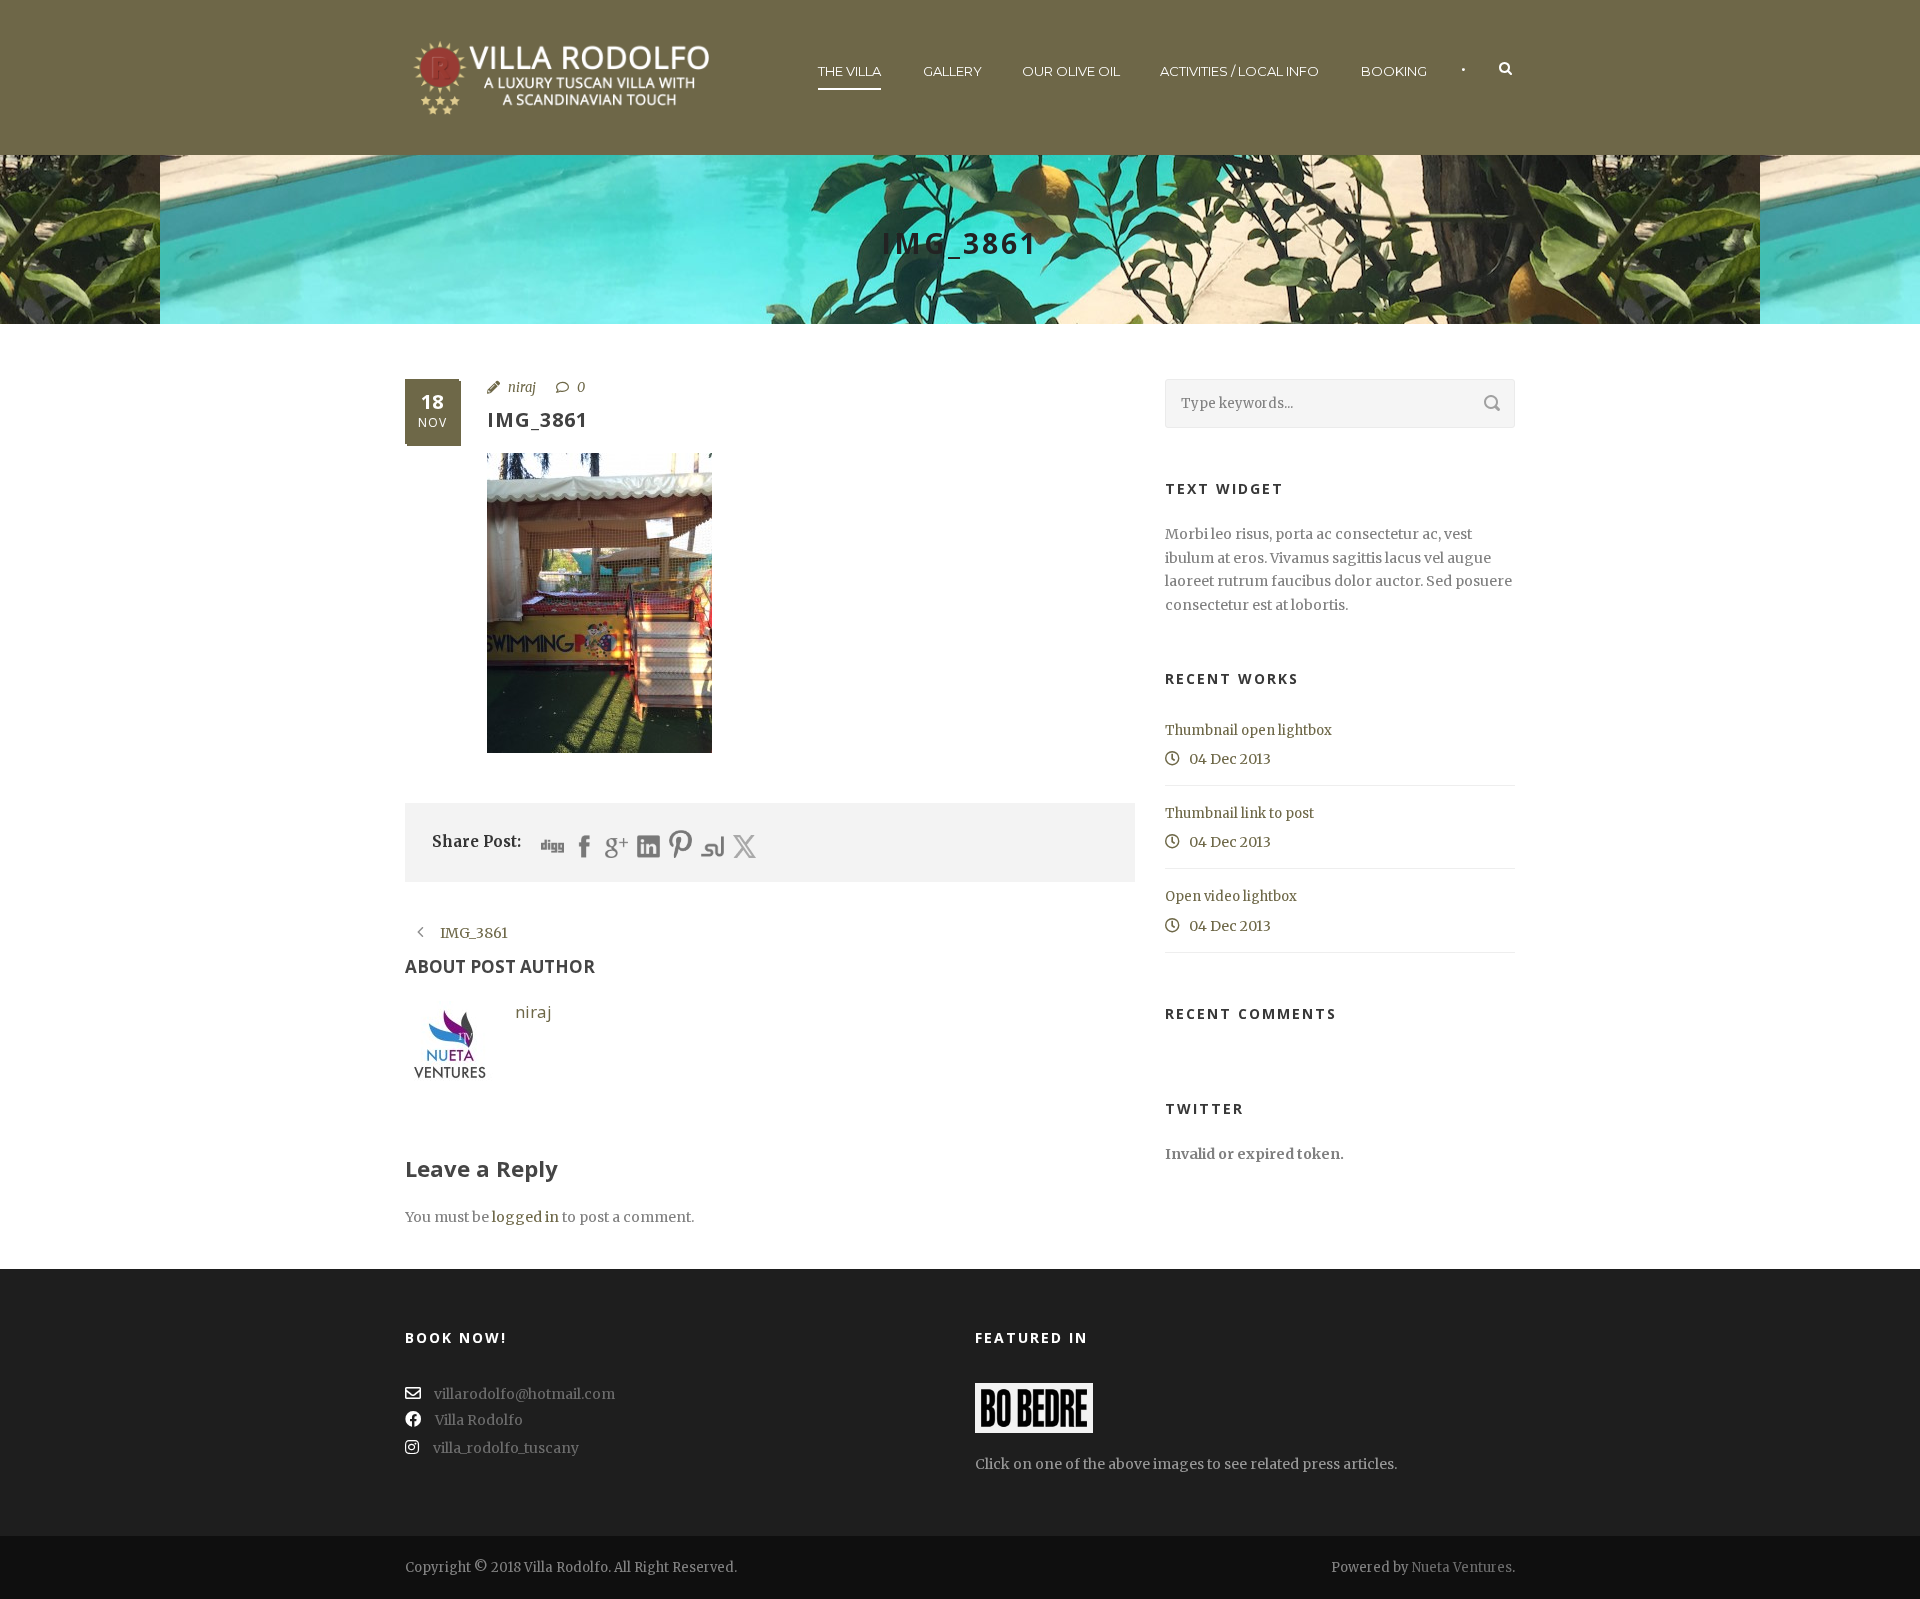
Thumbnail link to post (1239, 813)
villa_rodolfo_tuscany (506, 1448)
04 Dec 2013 (1230, 759)
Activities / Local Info (1239, 71)
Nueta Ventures (1462, 1567)
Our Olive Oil (1071, 71)
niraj (522, 387)
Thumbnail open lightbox (1248, 730)
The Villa (849, 71)
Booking (1394, 71)
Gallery (952, 71)
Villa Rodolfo (479, 1420)
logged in (525, 1217)
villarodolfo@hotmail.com (523, 1394)
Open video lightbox (1231, 896)
